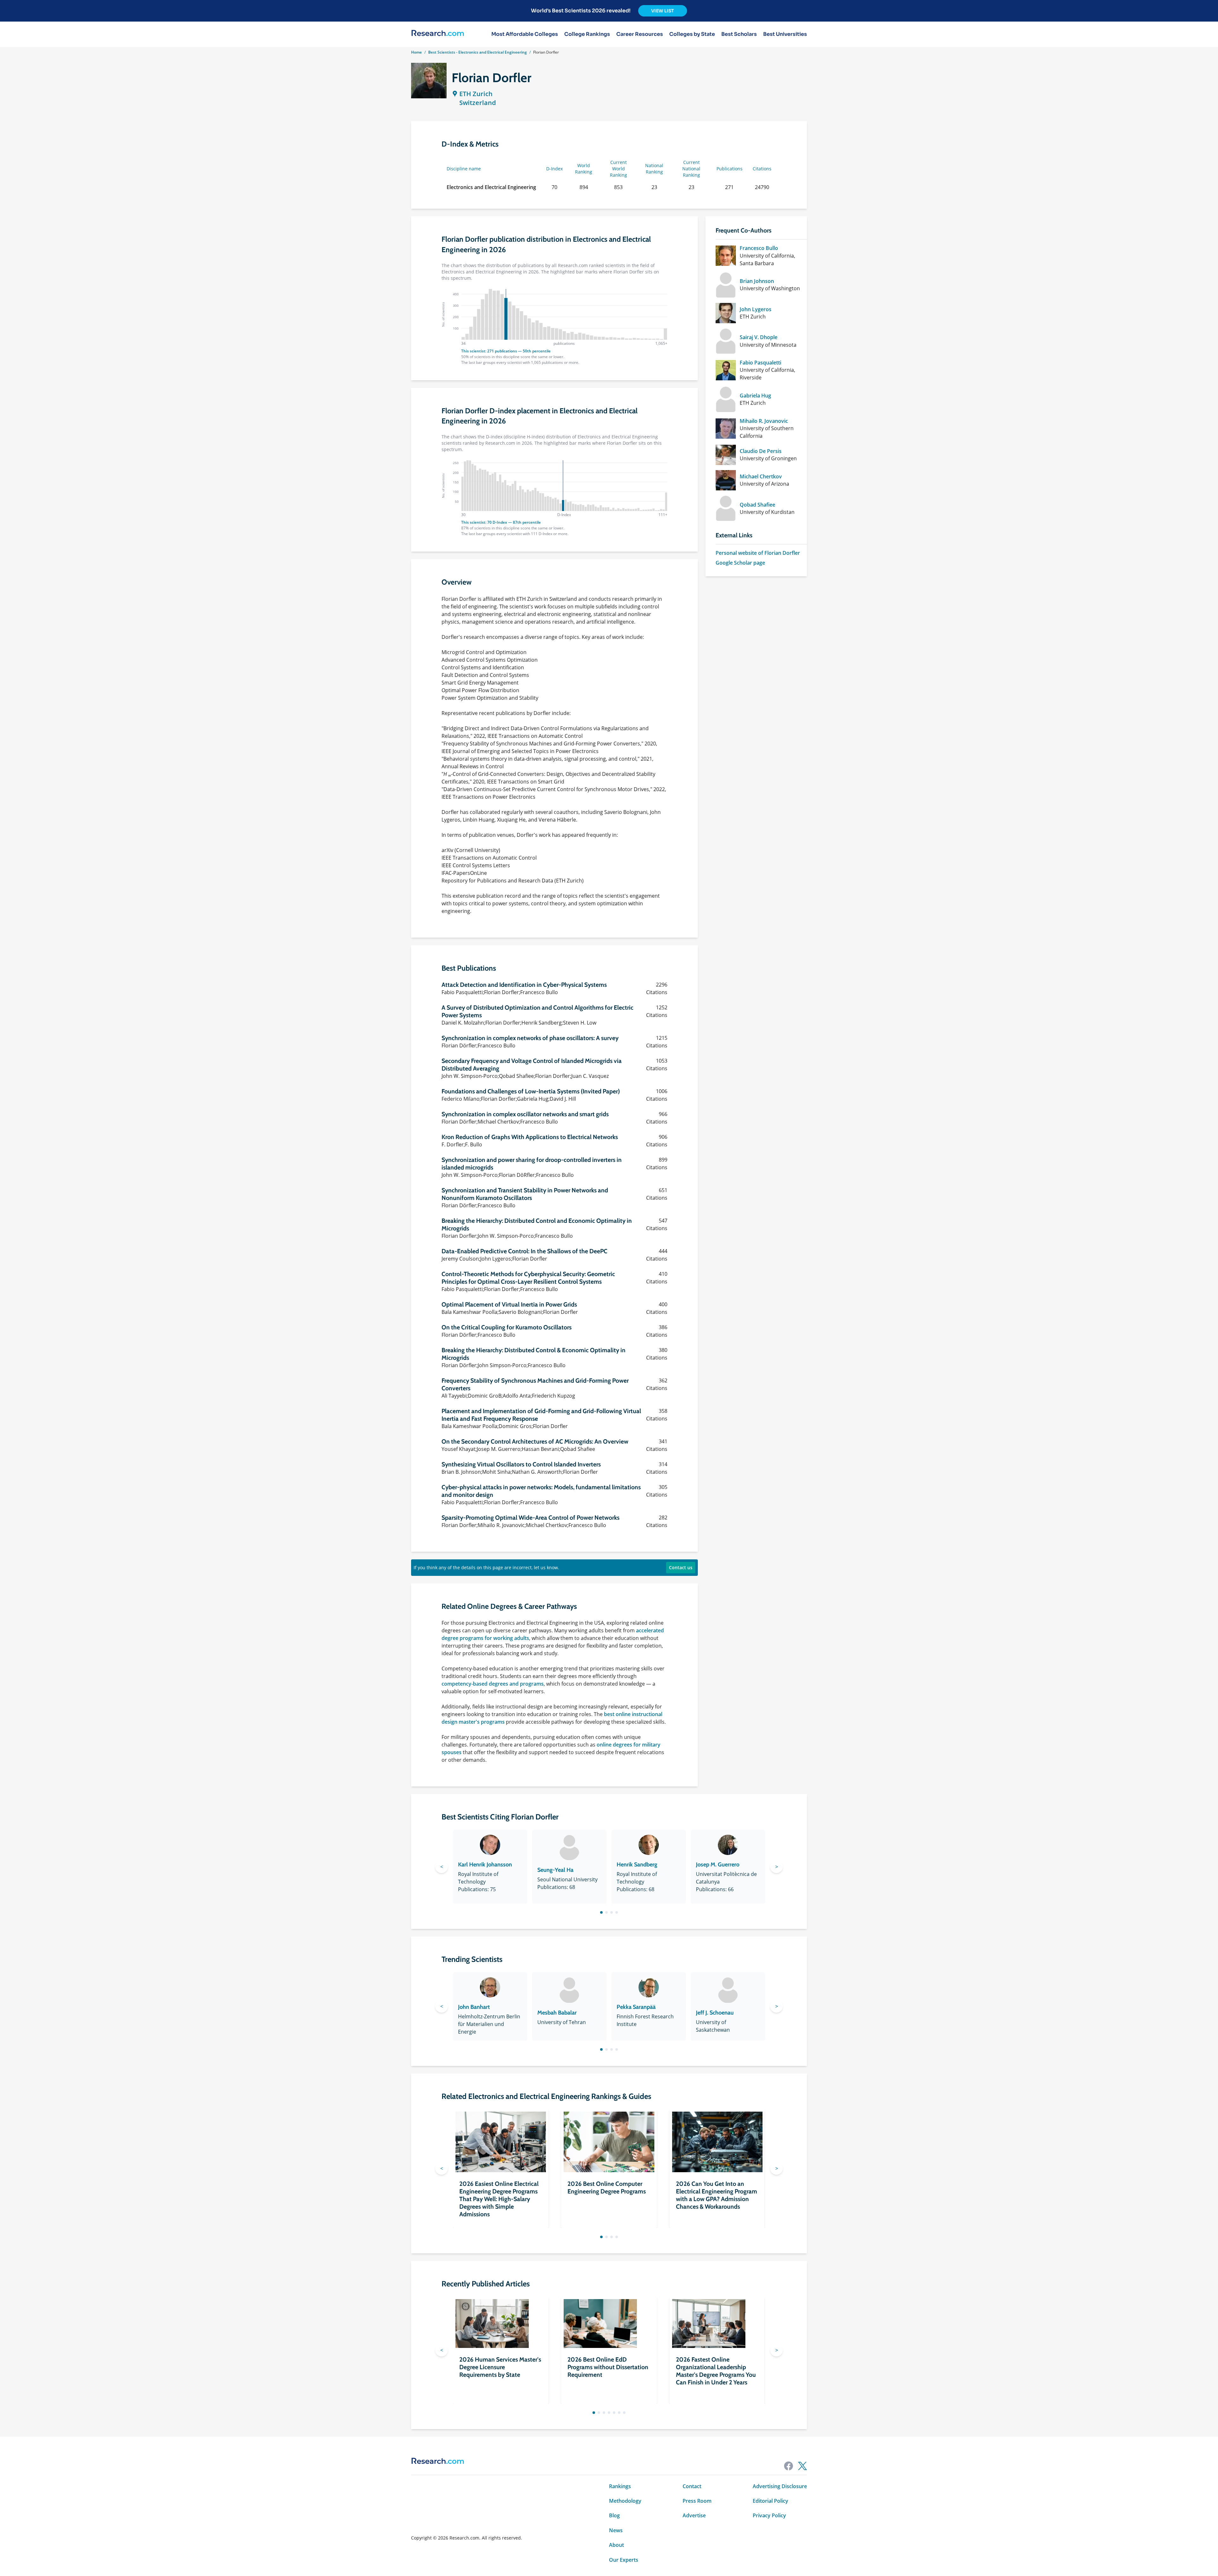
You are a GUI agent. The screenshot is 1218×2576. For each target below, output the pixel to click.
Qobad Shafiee (757, 505)
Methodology (625, 2501)
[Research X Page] (802, 2466)
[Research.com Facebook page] (789, 2466)
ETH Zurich (476, 94)
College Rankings (587, 34)
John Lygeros (756, 309)
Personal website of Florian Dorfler (758, 553)
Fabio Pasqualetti (760, 363)
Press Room (697, 2501)
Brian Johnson (757, 281)
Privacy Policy (769, 2515)
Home (416, 52)
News (616, 2530)
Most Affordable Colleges (525, 34)
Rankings (620, 2486)
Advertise (694, 2515)
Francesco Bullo (759, 248)
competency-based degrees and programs (493, 1684)
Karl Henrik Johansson (485, 1865)
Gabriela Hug (755, 396)
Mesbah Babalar (557, 2013)
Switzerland (478, 103)
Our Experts (624, 2560)
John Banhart (474, 2007)
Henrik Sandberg (637, 1865)
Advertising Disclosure (780, 2486)
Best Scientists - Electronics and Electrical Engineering (478, 52)
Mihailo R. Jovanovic (764, 421)
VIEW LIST (663, 11)
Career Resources (640, 34)
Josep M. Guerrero (718, 1865)
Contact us (681, 1567)
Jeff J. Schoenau (715, 2013)
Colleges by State (692, 34)
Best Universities (785, 34)
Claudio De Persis (761, 451)
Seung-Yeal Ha (555, 1870)
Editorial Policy (770, 2501)
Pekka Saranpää (636, 2007)
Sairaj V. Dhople (759, 337)
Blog (614, 2515)
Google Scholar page (740, 563)
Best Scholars (739, 34)
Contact (692, 2486)
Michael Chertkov (761, 476)
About (616, 2545)
